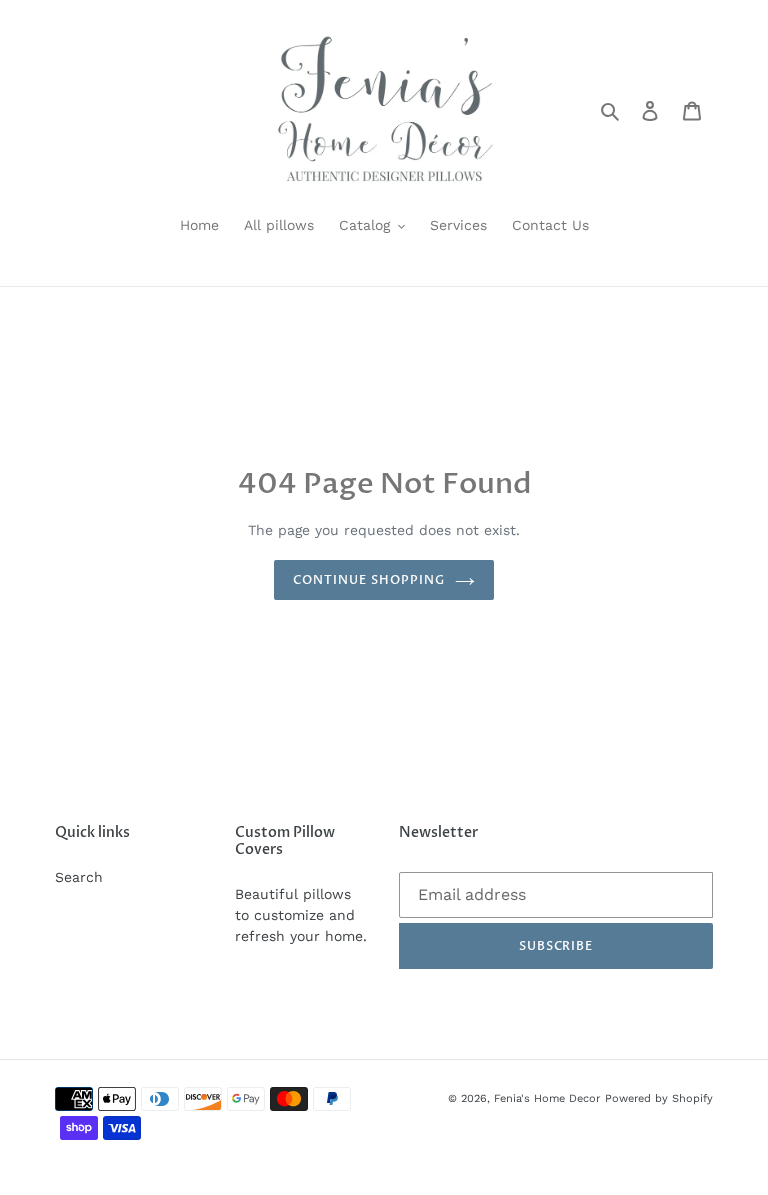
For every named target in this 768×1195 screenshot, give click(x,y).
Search (79, 877)
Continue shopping (368, 580)
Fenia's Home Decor (547, 1098)
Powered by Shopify (659, 1098)
